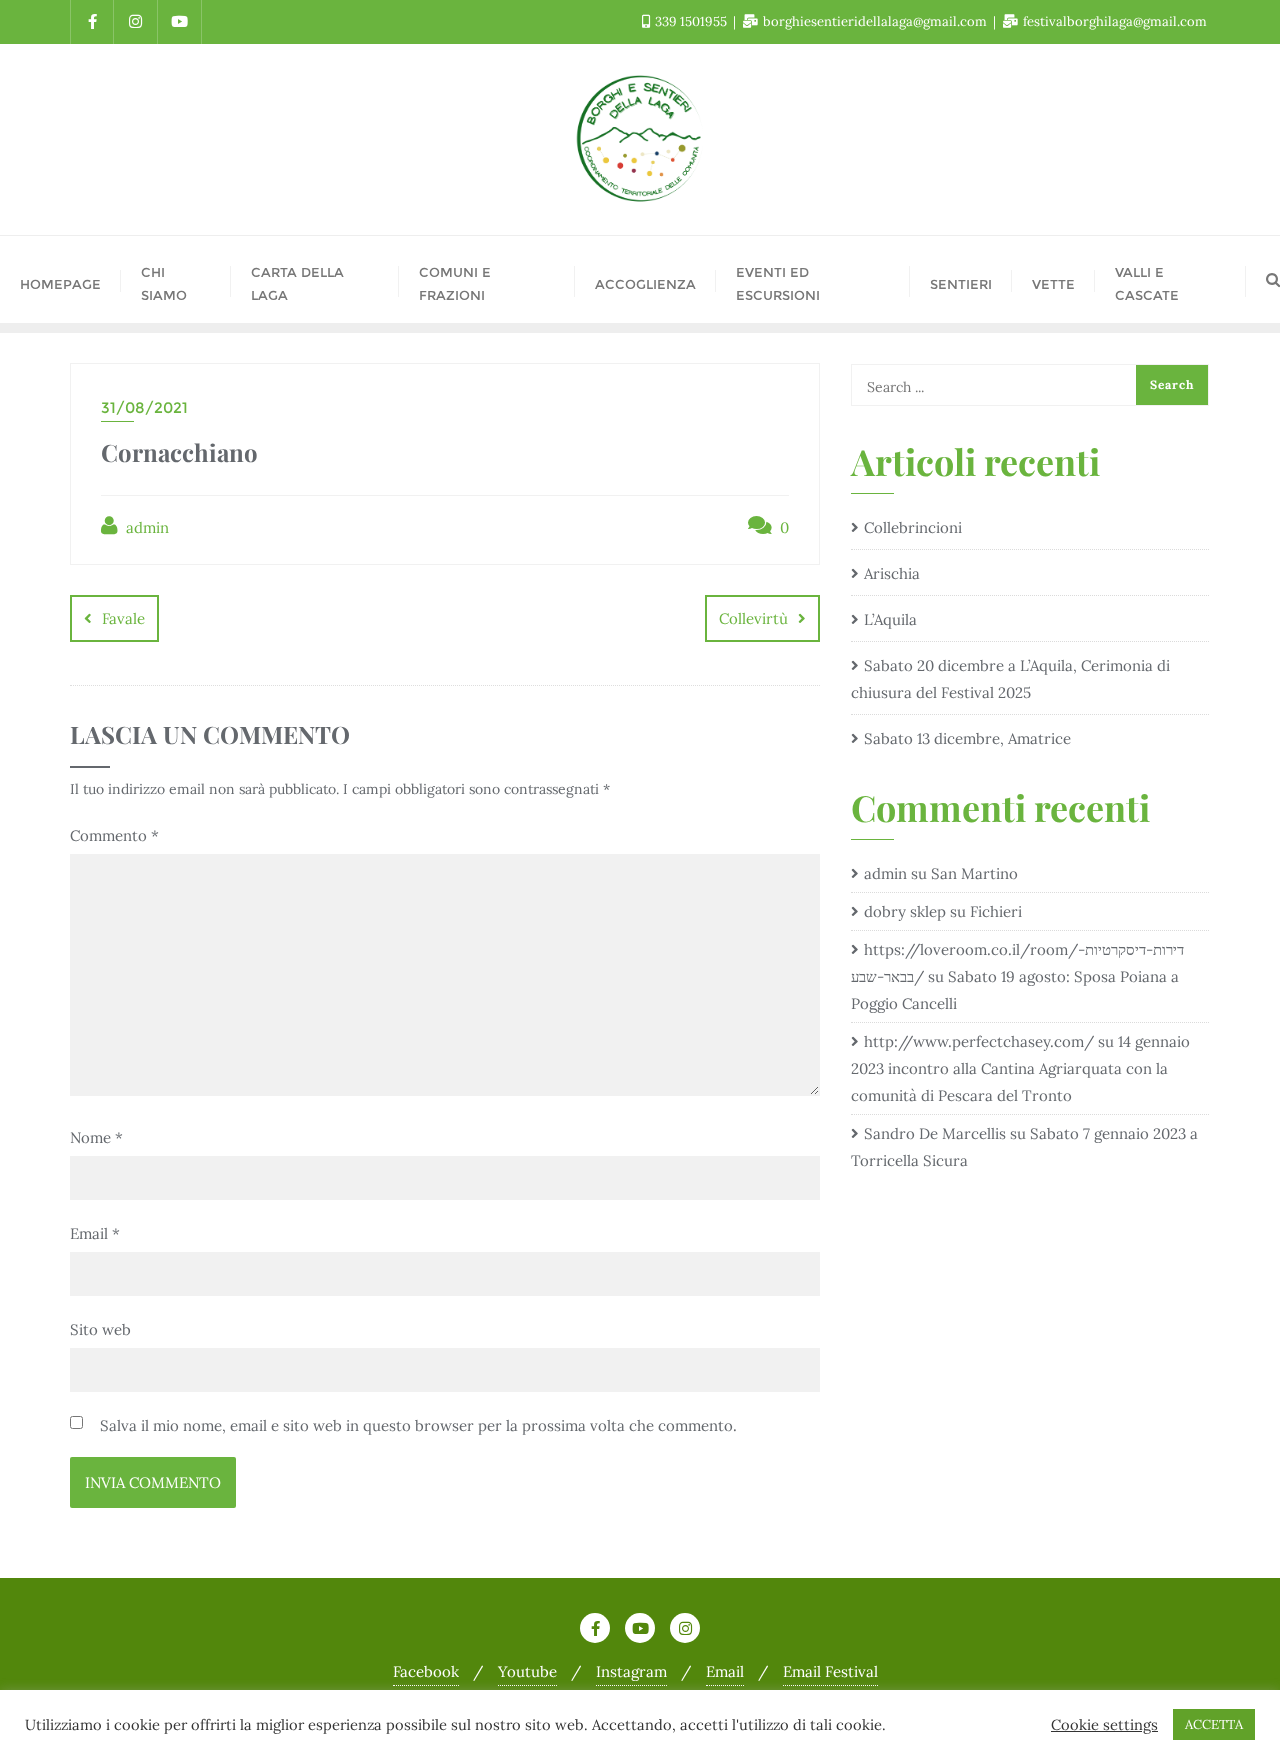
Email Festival (830, 1671)
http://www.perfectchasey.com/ (979, 1041)
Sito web (100, 1329)
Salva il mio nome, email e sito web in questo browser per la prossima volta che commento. (418, 1425)
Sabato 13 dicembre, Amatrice (967, 738)
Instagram (631, 1671)
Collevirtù (753, 618)
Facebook (426, 1671)
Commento (114, 835)
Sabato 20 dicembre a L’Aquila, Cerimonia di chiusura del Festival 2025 (1010, 679)
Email (95, 1233)
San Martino (974, 873)
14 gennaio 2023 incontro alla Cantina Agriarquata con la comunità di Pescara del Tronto (1020, 1068)
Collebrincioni (913, 527)
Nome (96, 1137)
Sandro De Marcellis (935, 1133)
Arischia (892, 573)
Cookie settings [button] (1104, 1725)
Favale (123, 618)
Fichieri (996, 911)
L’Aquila (890, 619)
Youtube (527, 1671)
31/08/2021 (144, 407)
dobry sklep (905, 911)
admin (145, 527)
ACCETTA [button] (1214, 1724)
